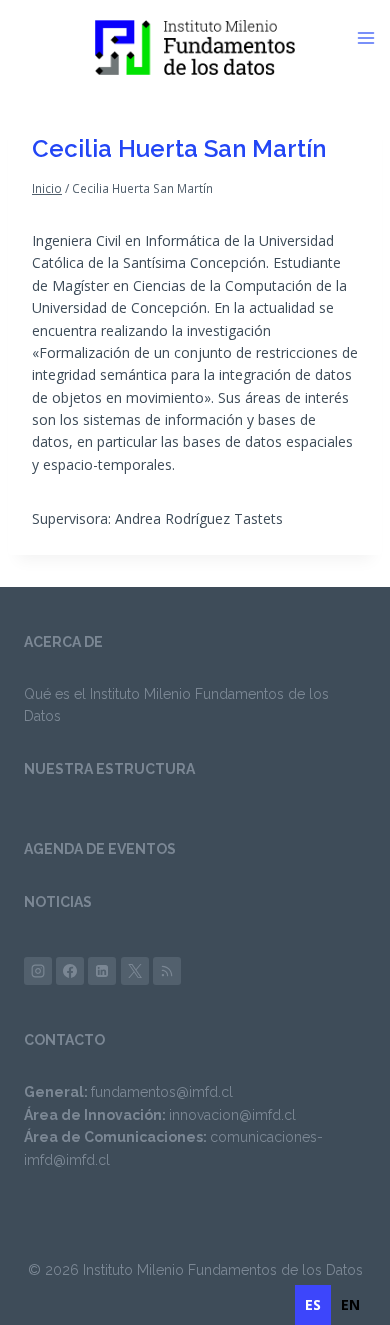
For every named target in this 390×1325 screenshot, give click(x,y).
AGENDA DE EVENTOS (100, 849)
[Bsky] (167, 971)
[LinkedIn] (102, 971)
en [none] (350, 1304)
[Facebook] (70, 971)
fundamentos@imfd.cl (162, 1092)
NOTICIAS (58, 902)
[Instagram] (38, 971)
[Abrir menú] (373, 38)
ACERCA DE (63, 642)
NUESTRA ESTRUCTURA (109, 769)
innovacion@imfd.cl (232, 1115)
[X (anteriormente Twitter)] (135, 971)
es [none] (313, 1304)
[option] (350, 1305)
